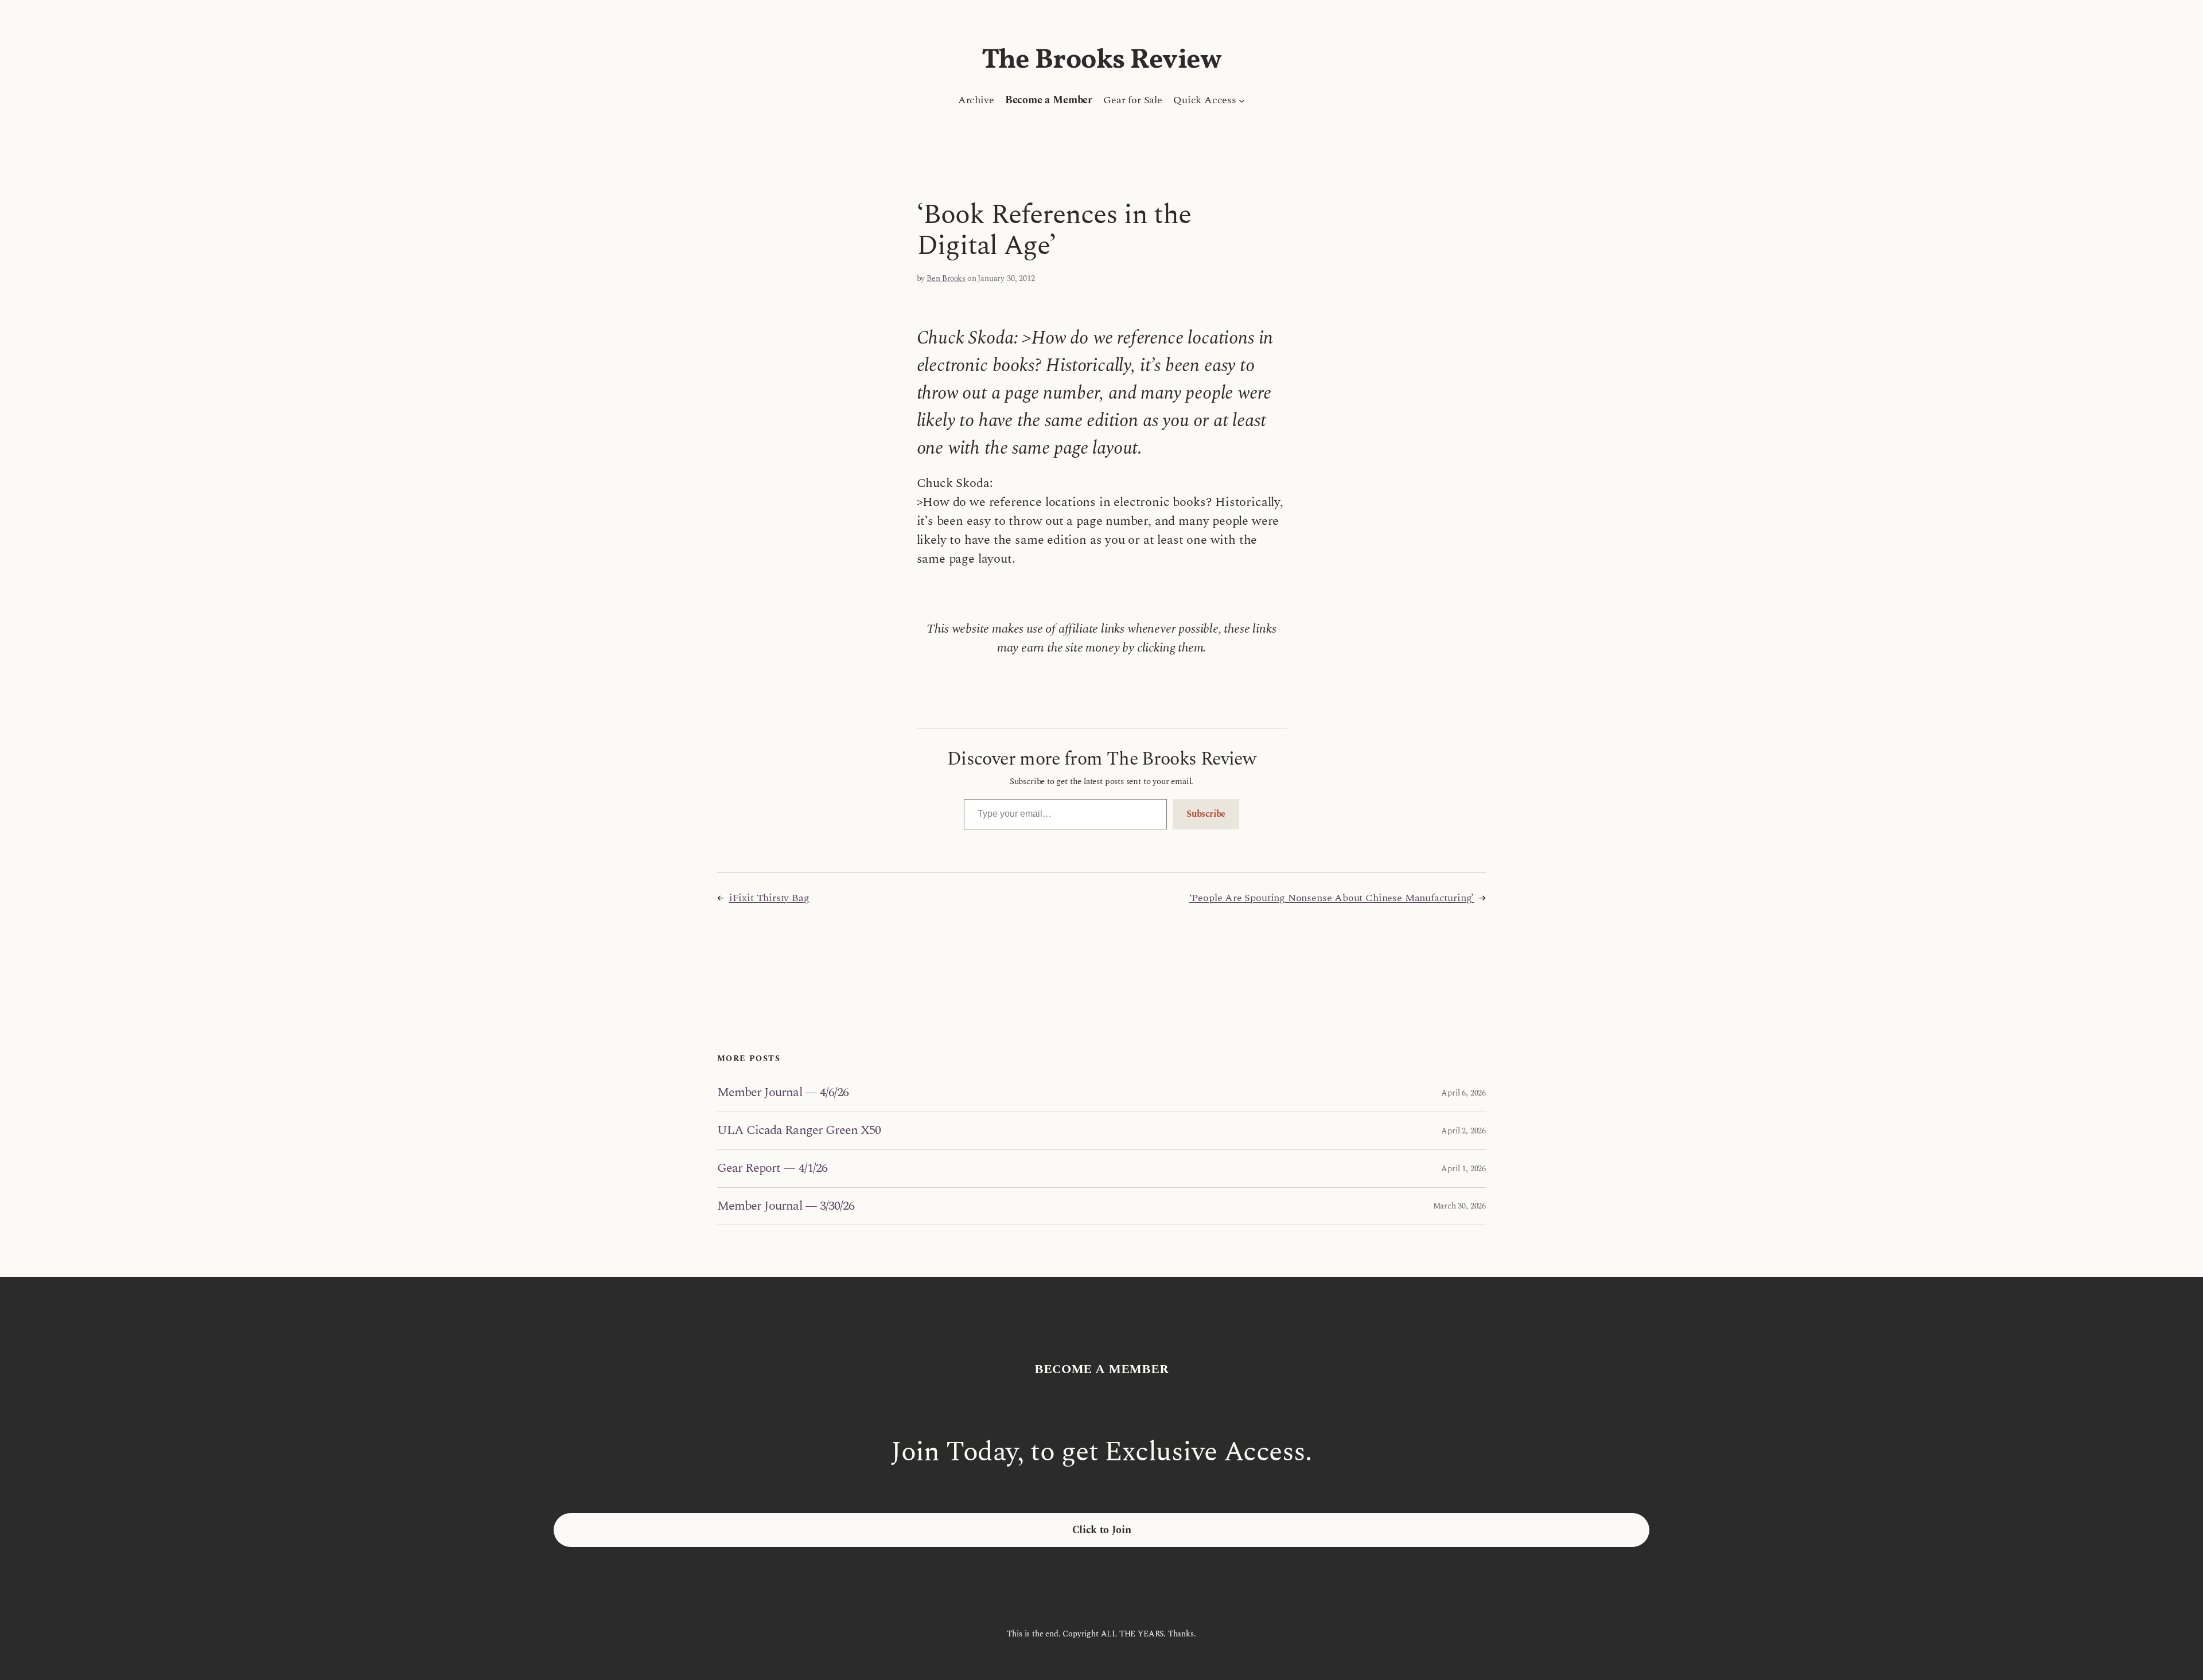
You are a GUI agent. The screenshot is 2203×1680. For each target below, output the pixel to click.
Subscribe (1206, 814)
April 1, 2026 (1464, 1169)
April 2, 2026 (1464, 1131)
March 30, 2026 (1459, 1206)
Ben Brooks (946, 278)
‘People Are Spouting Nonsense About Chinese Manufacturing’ (1332, 898)
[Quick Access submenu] (1242, 100)
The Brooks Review (1102, 61)
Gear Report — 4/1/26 (772, 1169)
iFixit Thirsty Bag (769, 898)
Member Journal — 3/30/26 (786, 1207)
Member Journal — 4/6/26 (783, 1093)
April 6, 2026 (1464, 1093)
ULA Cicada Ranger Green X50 (799, 1131)
